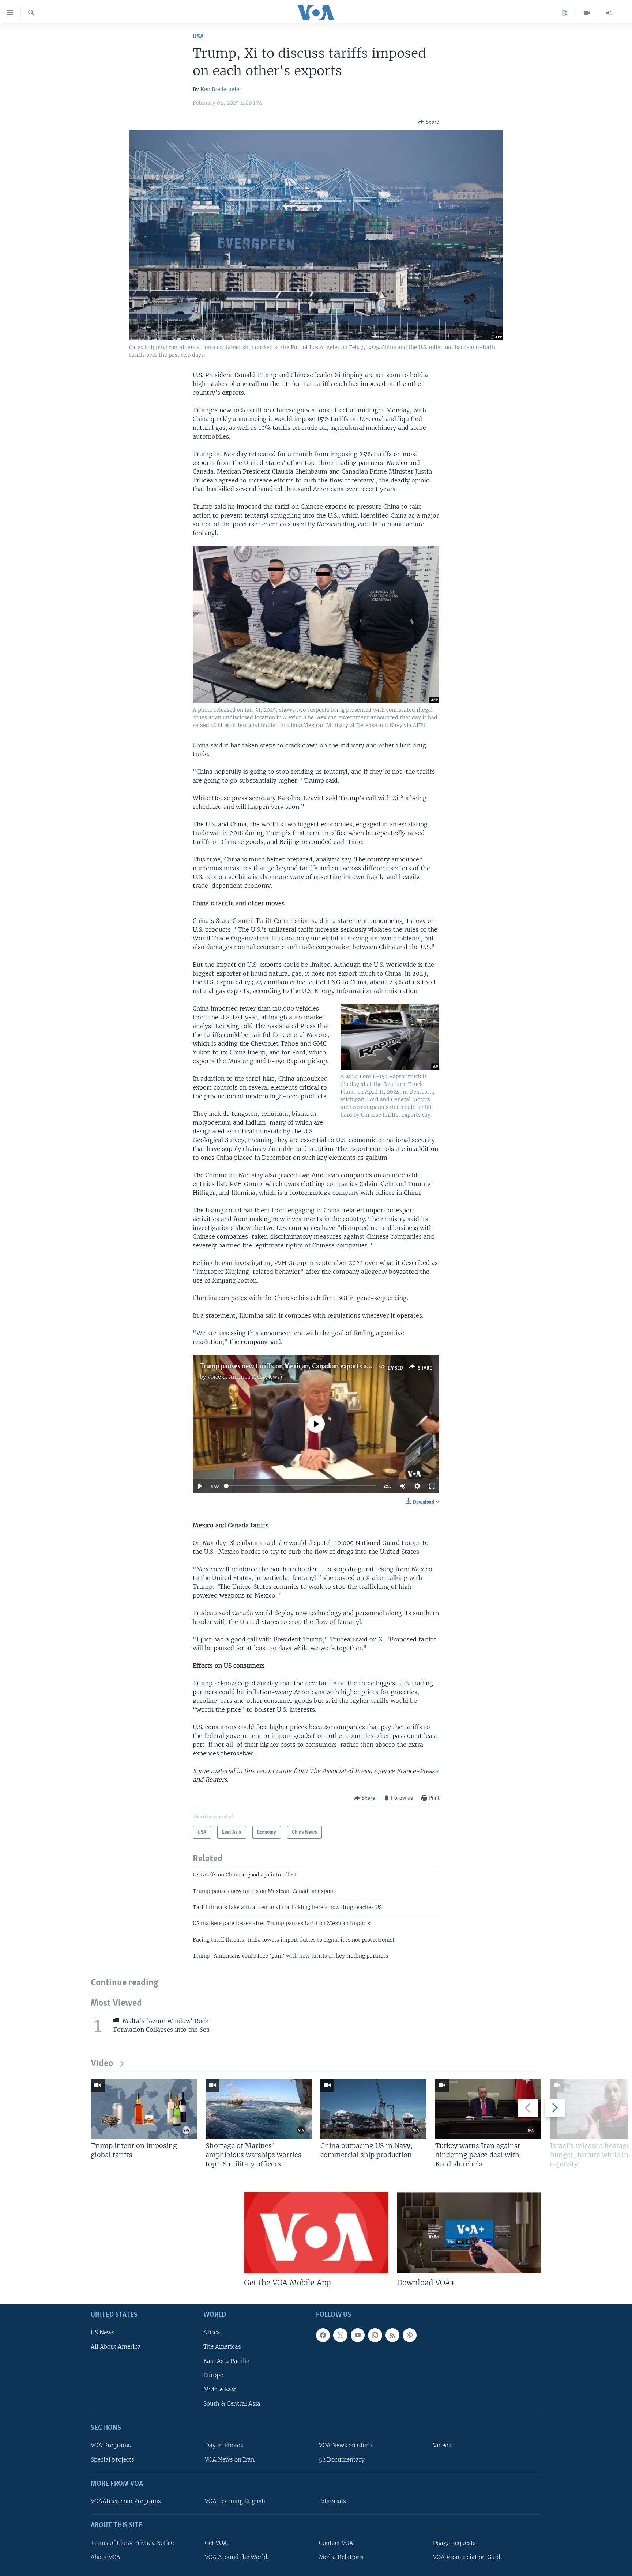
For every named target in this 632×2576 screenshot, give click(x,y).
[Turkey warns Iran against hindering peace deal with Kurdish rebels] (488, 2109)
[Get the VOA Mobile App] (316, 2233)
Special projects (112, 2460)
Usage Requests (454, 2543)
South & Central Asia (232, 2404)
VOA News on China (346, 2446)
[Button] (429, 122)
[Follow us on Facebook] (323, 2335)
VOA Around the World (236, 2557)
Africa (212, 2332)
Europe (213, 2376)
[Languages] (565, 13)
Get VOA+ (218, 2543)
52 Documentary (342, 2460)
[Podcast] (410, 2335)
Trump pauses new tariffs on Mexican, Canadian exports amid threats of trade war (319, 1367)
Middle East (220, 2390)
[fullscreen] (432, 1486)
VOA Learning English (235, 2501)
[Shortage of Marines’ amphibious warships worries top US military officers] (259, 2109)
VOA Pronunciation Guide (468, 2557)
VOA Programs (111, 2446)
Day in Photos (224, 2446)
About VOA (106, 2557)
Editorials (332, 2501)
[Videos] (587, 13)
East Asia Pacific (226, 2361)
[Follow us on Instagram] (375, 2335)
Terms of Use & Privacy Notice (132, 2543)
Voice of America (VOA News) (245, 1377)
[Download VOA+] (469, 2233)
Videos (442, 2446)
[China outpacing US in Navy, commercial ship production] (373, 2109)
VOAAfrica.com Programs (126, 2501)
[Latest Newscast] (609, 13)
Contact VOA (336, 2543)
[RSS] (392, 2335)
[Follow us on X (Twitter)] (340, 2335)
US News (103, 2332)
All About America (116, 2347)
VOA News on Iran (230, 2460)
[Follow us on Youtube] (358, 2335)
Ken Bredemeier (221, 89)
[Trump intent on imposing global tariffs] (144, 2109)
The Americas (222, 2347)
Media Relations (341, 2557)
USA (198, 37)
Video (102, 2064)
